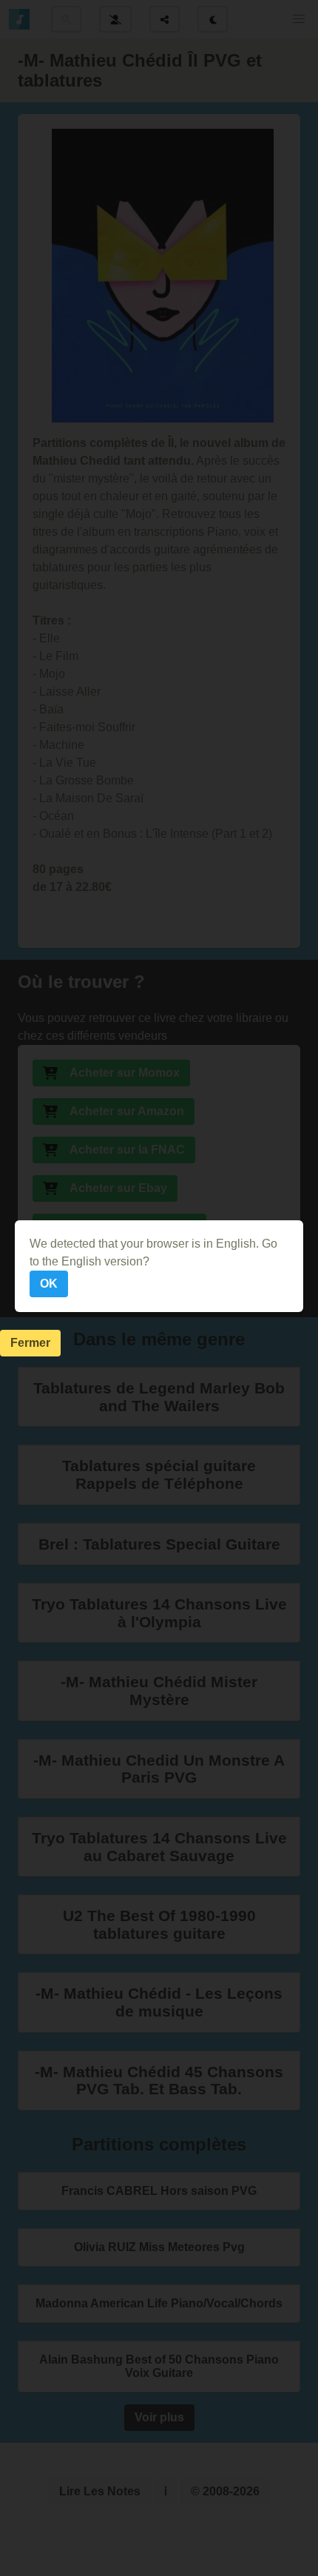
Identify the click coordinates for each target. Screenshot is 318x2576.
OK (49, 1284)
